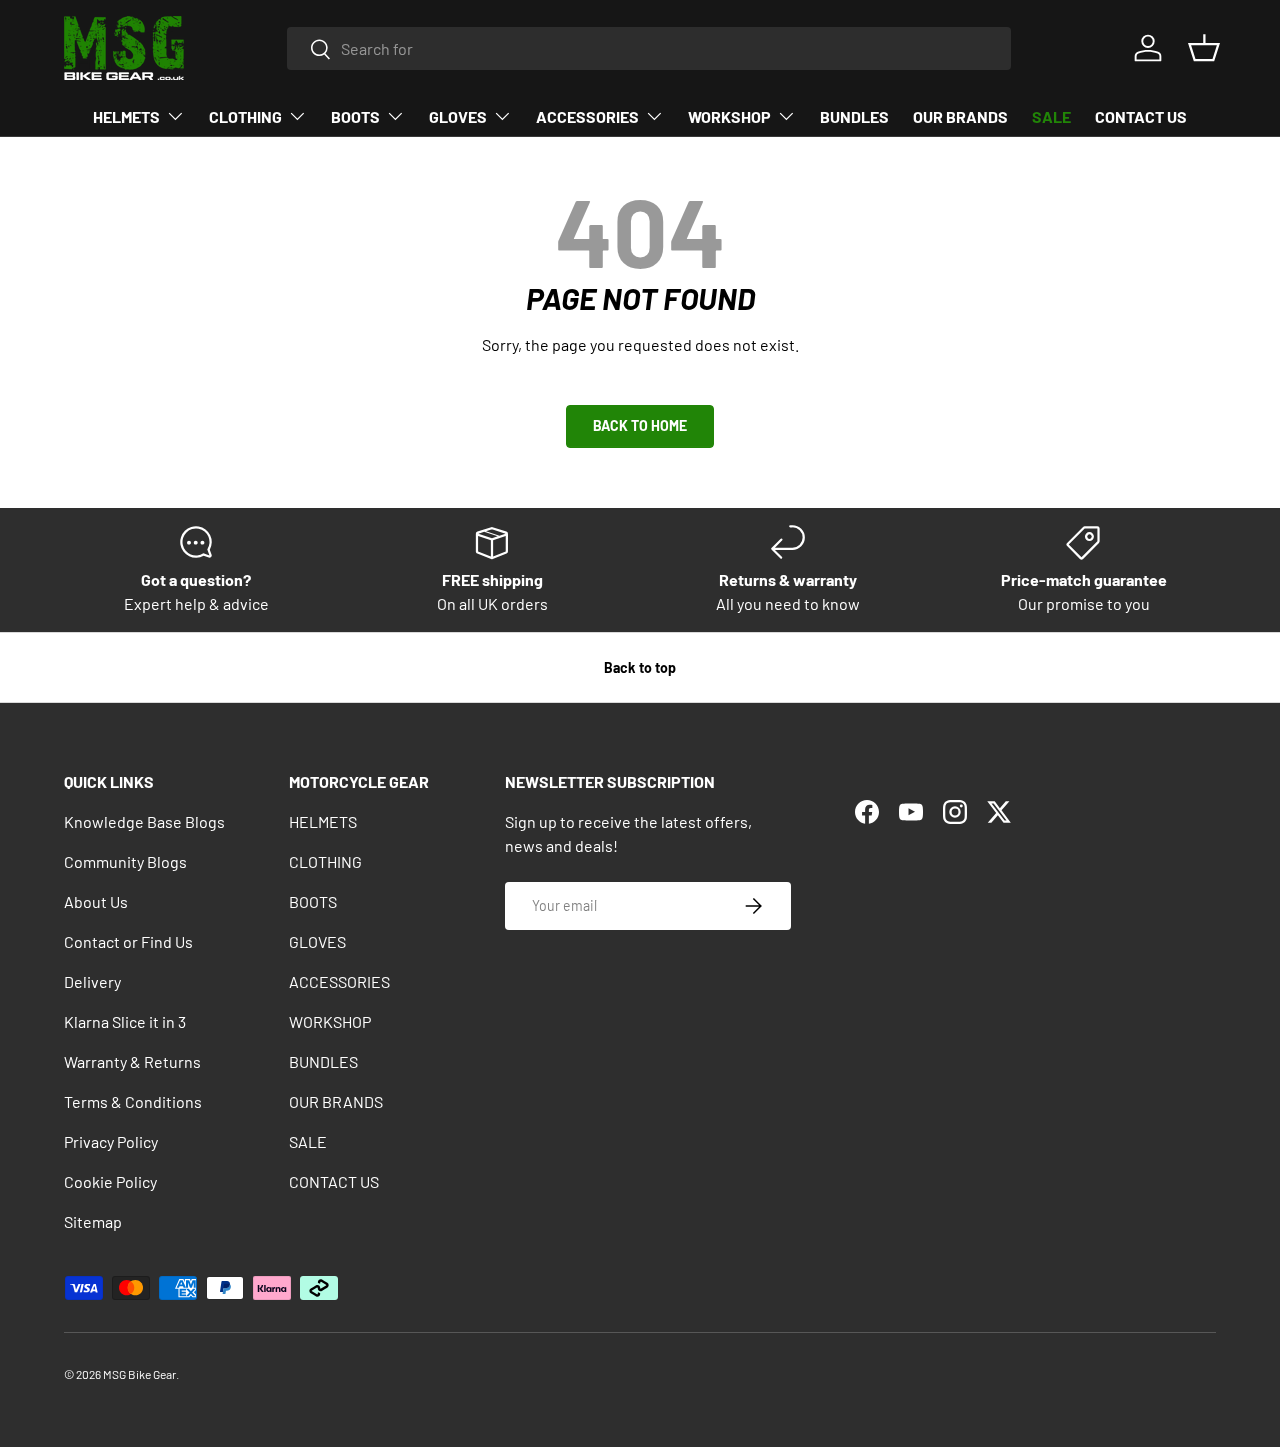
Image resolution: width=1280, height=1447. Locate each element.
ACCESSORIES (587, 116)
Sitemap (93, 1221)
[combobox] (649, 48)
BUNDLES (854, 116)
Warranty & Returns (132, 1061)
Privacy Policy (111, 1141)
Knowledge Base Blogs (144, 821)
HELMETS (126, 116)
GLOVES (458, 116)
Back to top (640, 667)
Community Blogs (125, 861)
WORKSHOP (729, 116)
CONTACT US (1141, 116)
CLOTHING (245, 116)
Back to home (640, 425)
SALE (1051, 116)
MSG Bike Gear (139, 1374)
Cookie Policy (110, 1181)
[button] (1204, 48)
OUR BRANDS (960, 116)
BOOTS (355, 116)
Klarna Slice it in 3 (125, 1021)
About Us (96, 901)
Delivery (92, 981)
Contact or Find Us (128, 941)
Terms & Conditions (133, 1101)
